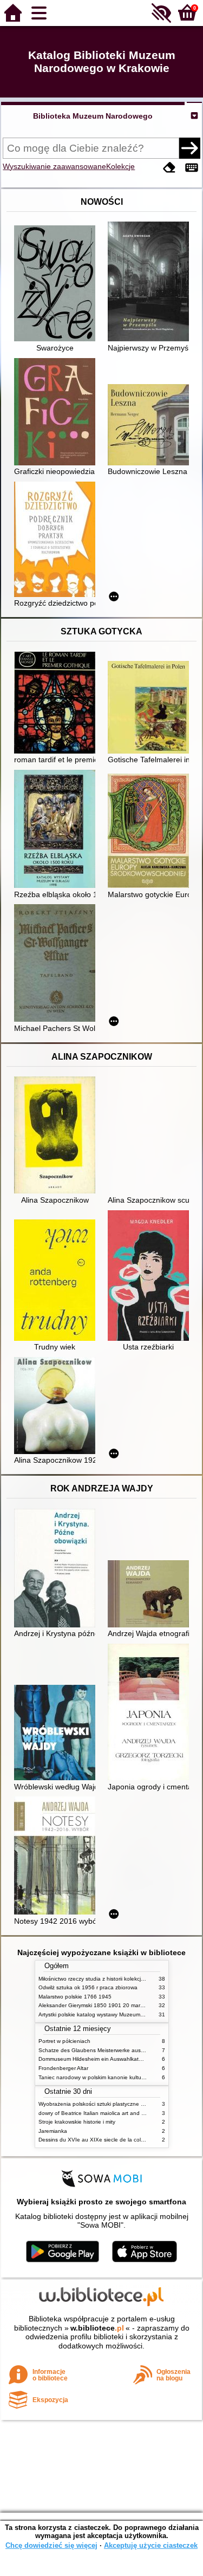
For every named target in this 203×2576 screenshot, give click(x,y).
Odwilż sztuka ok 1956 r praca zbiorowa (88, 1987)
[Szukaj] (189, 148)
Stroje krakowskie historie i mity (77, 2122)
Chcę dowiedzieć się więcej (51, 2545)
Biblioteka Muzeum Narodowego (93, 116)
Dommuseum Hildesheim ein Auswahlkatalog (94, 2059)
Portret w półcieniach (64, 2041)
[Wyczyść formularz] (169, 168)
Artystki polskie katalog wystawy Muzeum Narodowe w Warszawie (120, 2014)
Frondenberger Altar (63, 2068)
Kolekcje (120, 166)
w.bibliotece (97, 2328)
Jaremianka (53, 2131)
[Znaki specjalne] (192, 168)
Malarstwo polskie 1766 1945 (75, 1997)
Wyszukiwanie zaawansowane (54, 166)
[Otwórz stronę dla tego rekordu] (57, 284)
